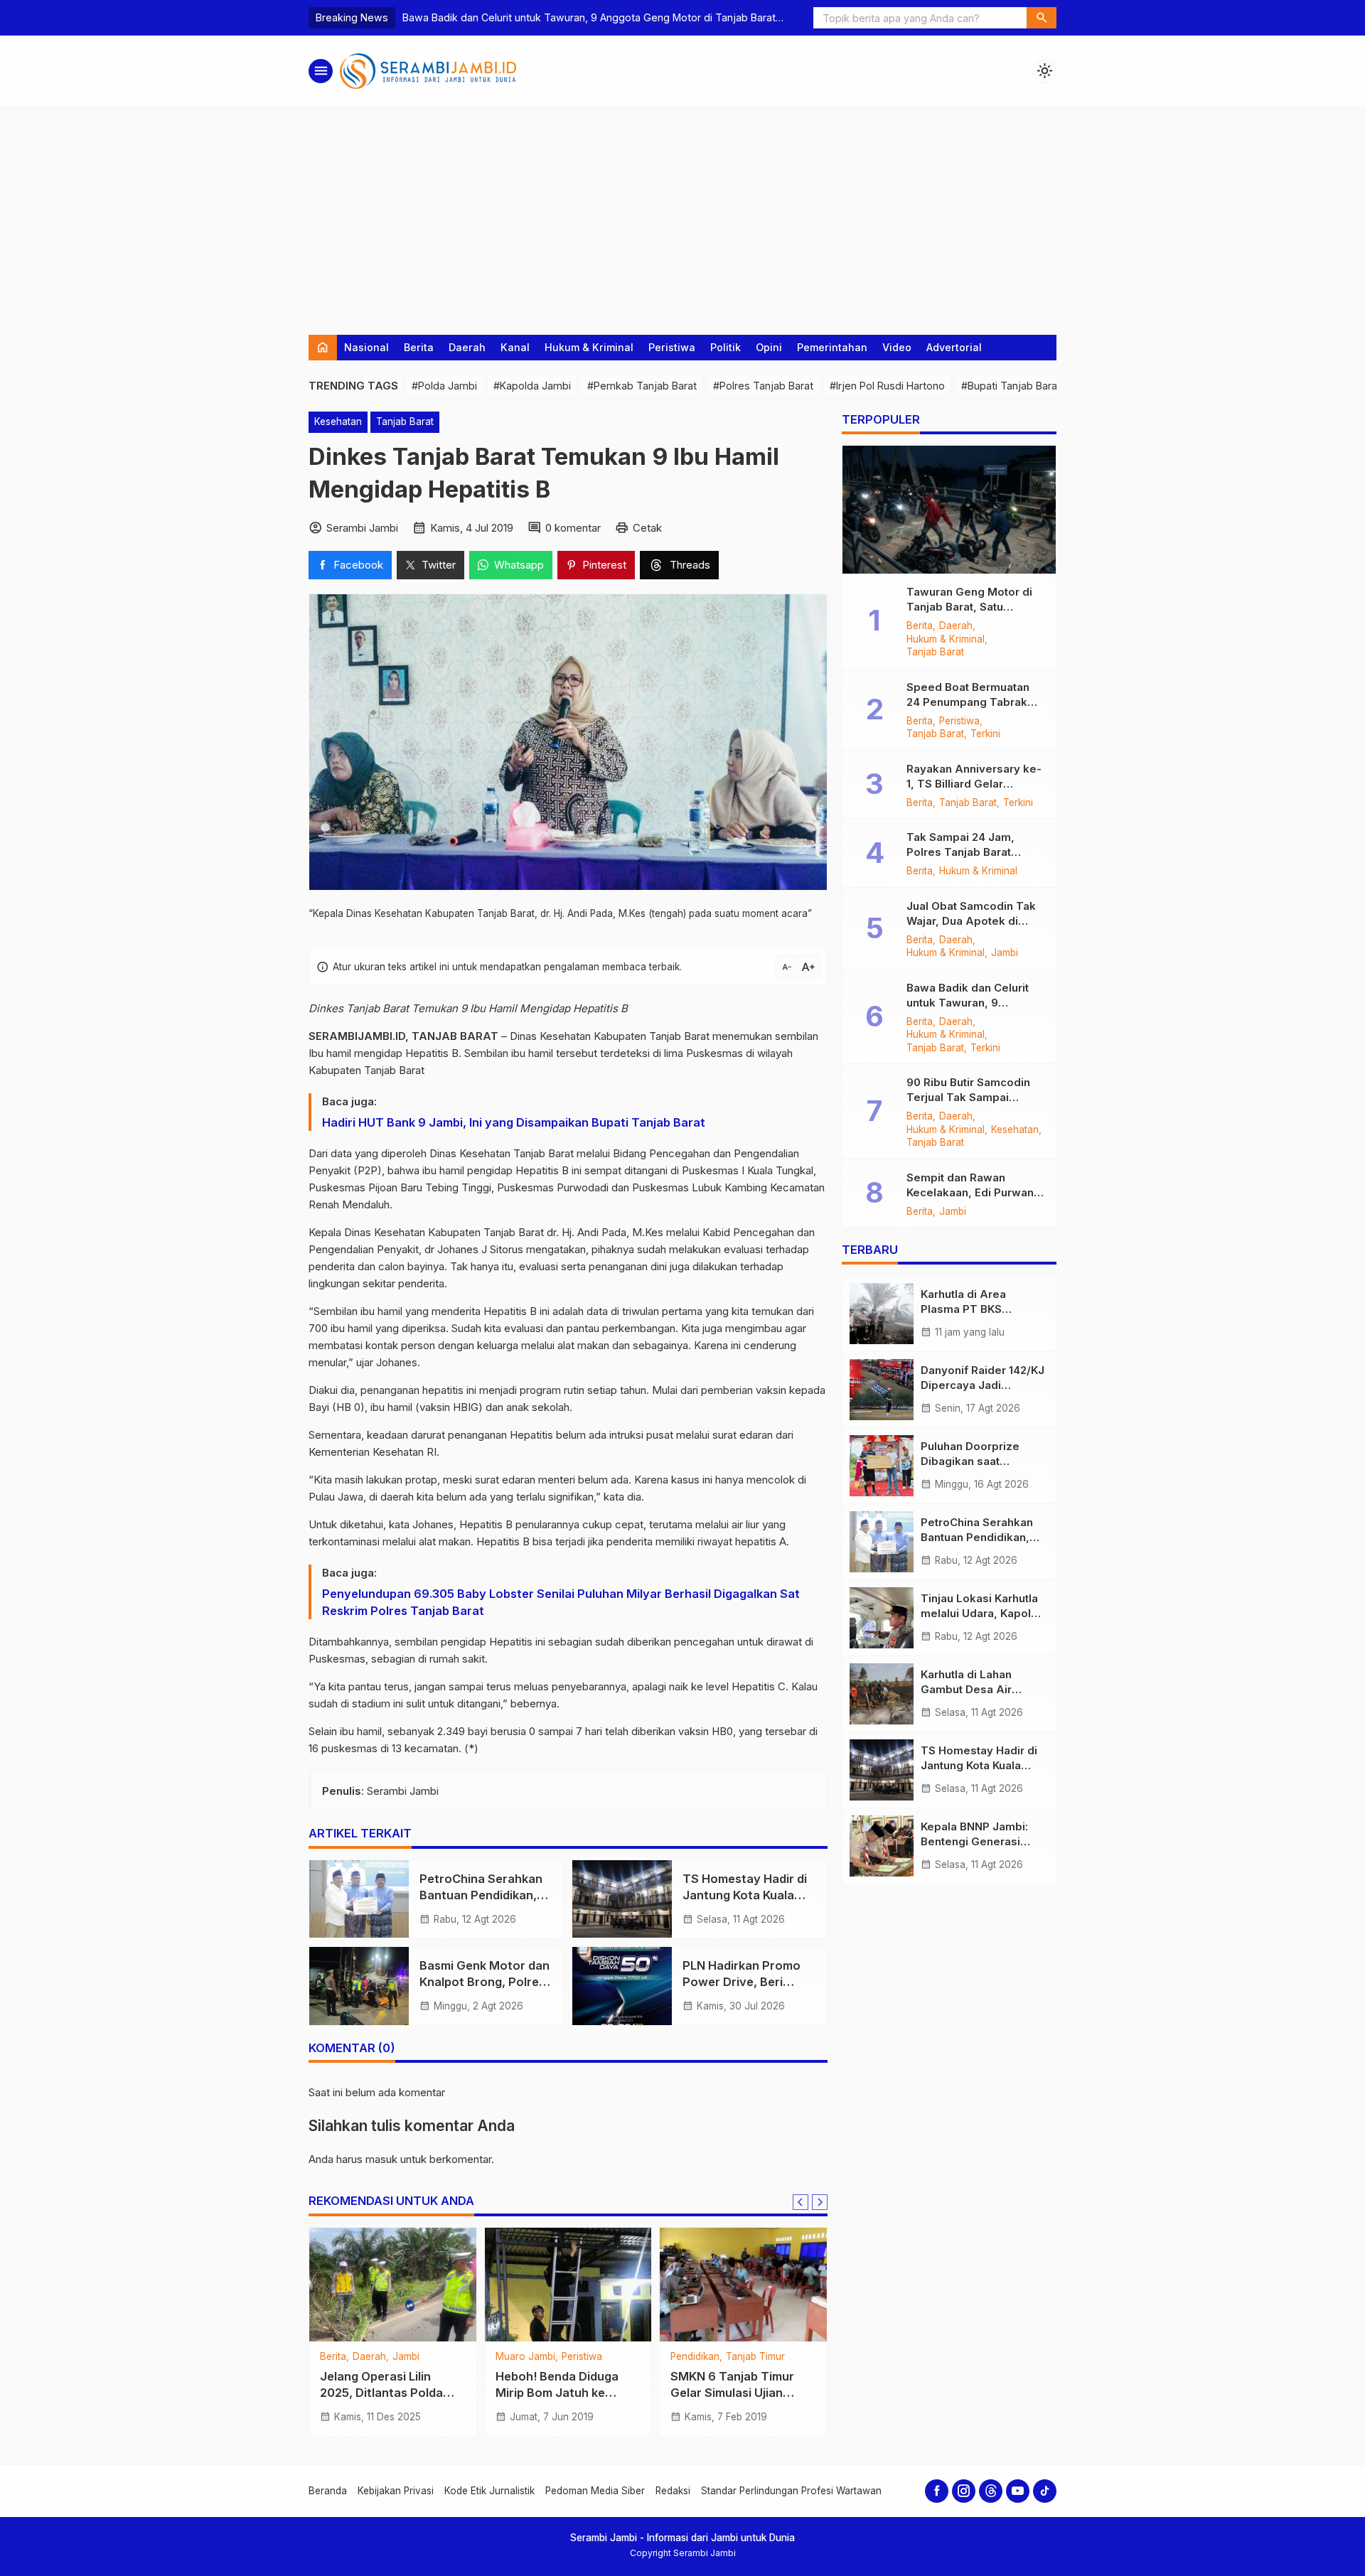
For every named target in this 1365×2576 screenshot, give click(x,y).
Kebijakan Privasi (396, 2491)
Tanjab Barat (405, 422)
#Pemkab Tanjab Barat (642, 386)
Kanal (515, 347)
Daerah (467, 347)
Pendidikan (539, 2357)
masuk (381, 2159)
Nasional (366, 347)
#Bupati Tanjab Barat (1011, 386)
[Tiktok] (1045, 2491)
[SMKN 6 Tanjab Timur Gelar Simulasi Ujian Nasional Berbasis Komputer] (588, 2285)
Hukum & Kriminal (589, 347)
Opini (769, 347)
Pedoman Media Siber (595, 2491)
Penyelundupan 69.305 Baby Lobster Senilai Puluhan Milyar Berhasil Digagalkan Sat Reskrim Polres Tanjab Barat (561, 1602)
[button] (1042, 18)
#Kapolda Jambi (532, 386)
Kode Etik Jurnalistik (489, 2491)
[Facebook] (937, 2491)
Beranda (328, 2491)
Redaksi (673, 2491)
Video (897, 347)
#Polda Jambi (444, 386)
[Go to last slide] (801, 2202)
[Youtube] (1018, 2491)
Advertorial (954, 347)
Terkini (769, 2370)
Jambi (1005, 953)
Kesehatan (338, 422)
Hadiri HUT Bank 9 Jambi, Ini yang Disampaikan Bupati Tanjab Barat (514, 1122)
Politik (726, 347)
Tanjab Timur (600, 2357)
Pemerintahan (832, 347)
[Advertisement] (682, 214)
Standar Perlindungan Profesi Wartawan (791, 2491)
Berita (419, 347)
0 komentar (573, 528)
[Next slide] (820, 2202)
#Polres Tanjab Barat (763, 386)
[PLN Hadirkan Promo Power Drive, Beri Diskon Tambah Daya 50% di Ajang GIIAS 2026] (622, 1986)
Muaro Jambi (370, 2357)
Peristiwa (672, 347)
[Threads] (991, 2491)
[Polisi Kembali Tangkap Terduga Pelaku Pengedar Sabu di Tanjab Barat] (763, 2285)
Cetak (647, 528)
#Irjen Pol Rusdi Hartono (887, 386)
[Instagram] (964, 2491)
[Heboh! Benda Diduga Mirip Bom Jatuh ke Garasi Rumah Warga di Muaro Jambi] (413, 2285)
